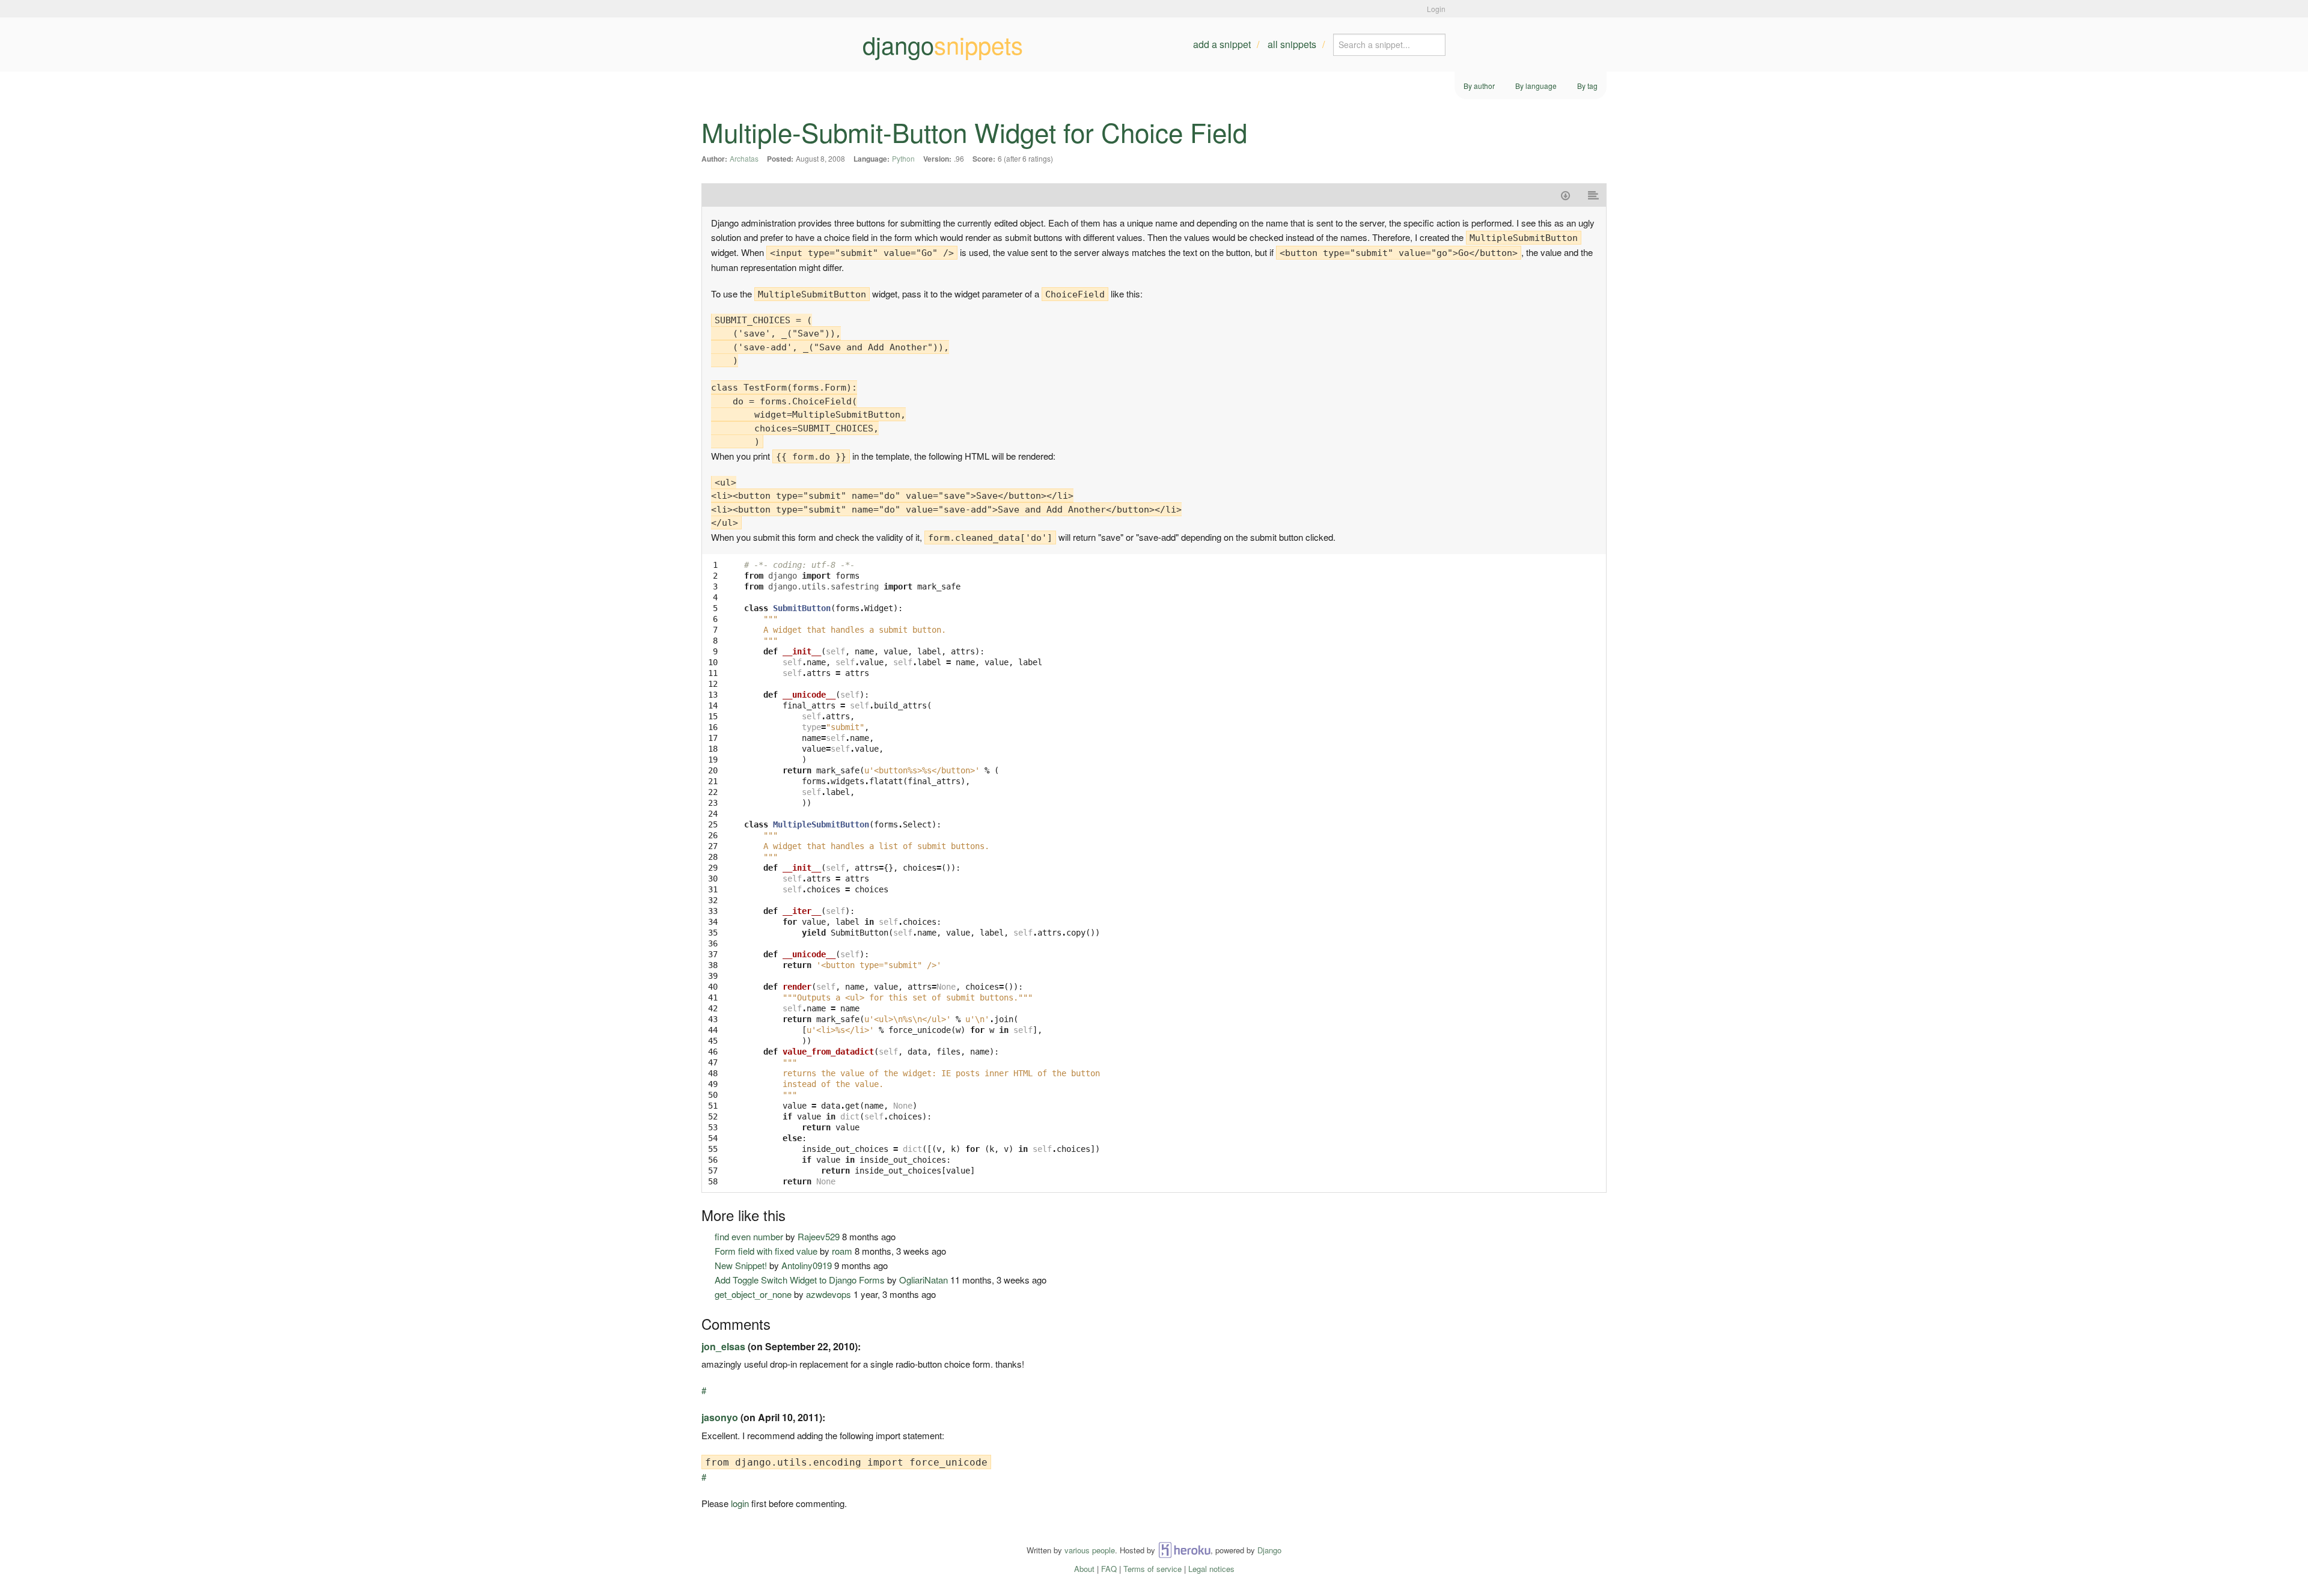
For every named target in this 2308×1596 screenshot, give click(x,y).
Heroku (1184, 1550)
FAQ (1109, 1569)
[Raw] (1594, 195)
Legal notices (1211, 1569)
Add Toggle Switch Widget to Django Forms (800, 1280)
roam (842, 1251)
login (740, 1503)
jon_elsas (723, 1346)
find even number (749, 1236)
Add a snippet (1222, 44)
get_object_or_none (753, 1294)
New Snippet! (741, 1265)
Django (1269, 1550)
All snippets (1292, 44)
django (943, 44)
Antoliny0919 (807, 1265)
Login (1436, 9)
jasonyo (720, 1417)
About (1084, 1569)
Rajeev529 (819, 1236)
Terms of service (1152, 1569)
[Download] (1565, 195)
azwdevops (829, 1294)
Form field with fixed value (766, 1251)
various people (1090, 1550)
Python (903, 158)
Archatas (744, 158)
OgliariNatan (924, 1280)
